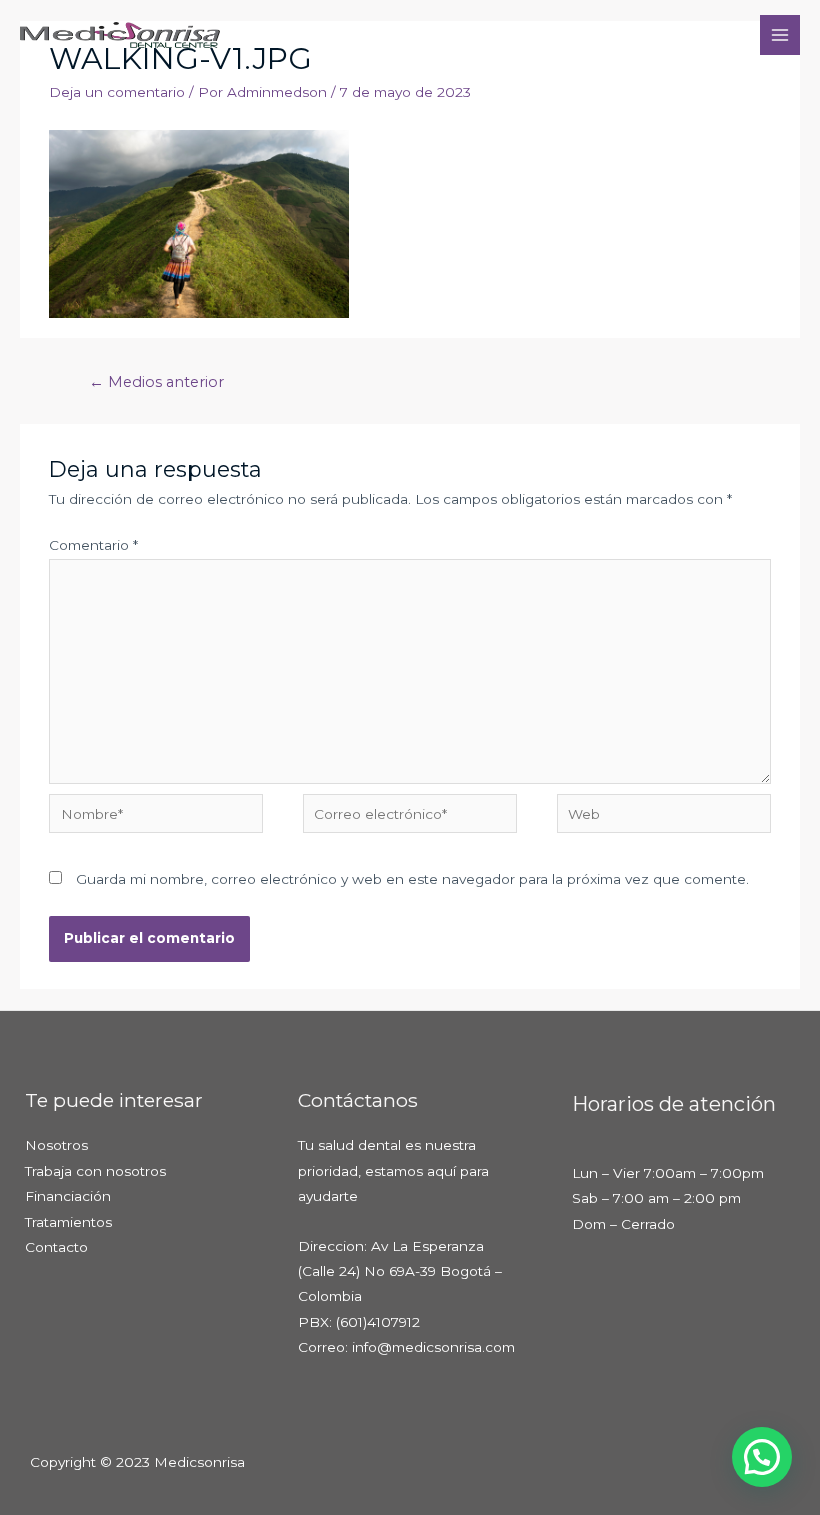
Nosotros (56, 1145)
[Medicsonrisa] (120, 35)
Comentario (93, 545)
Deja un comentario (117, 92)
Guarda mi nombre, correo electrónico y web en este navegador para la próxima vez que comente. (412, 879)
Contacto (56, 1247)
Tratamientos (68, 1222)
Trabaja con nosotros (95, 1171)
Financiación (68, 1196)
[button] (762, 1457)
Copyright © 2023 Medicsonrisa (137, 1462)
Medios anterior (156, 382)
